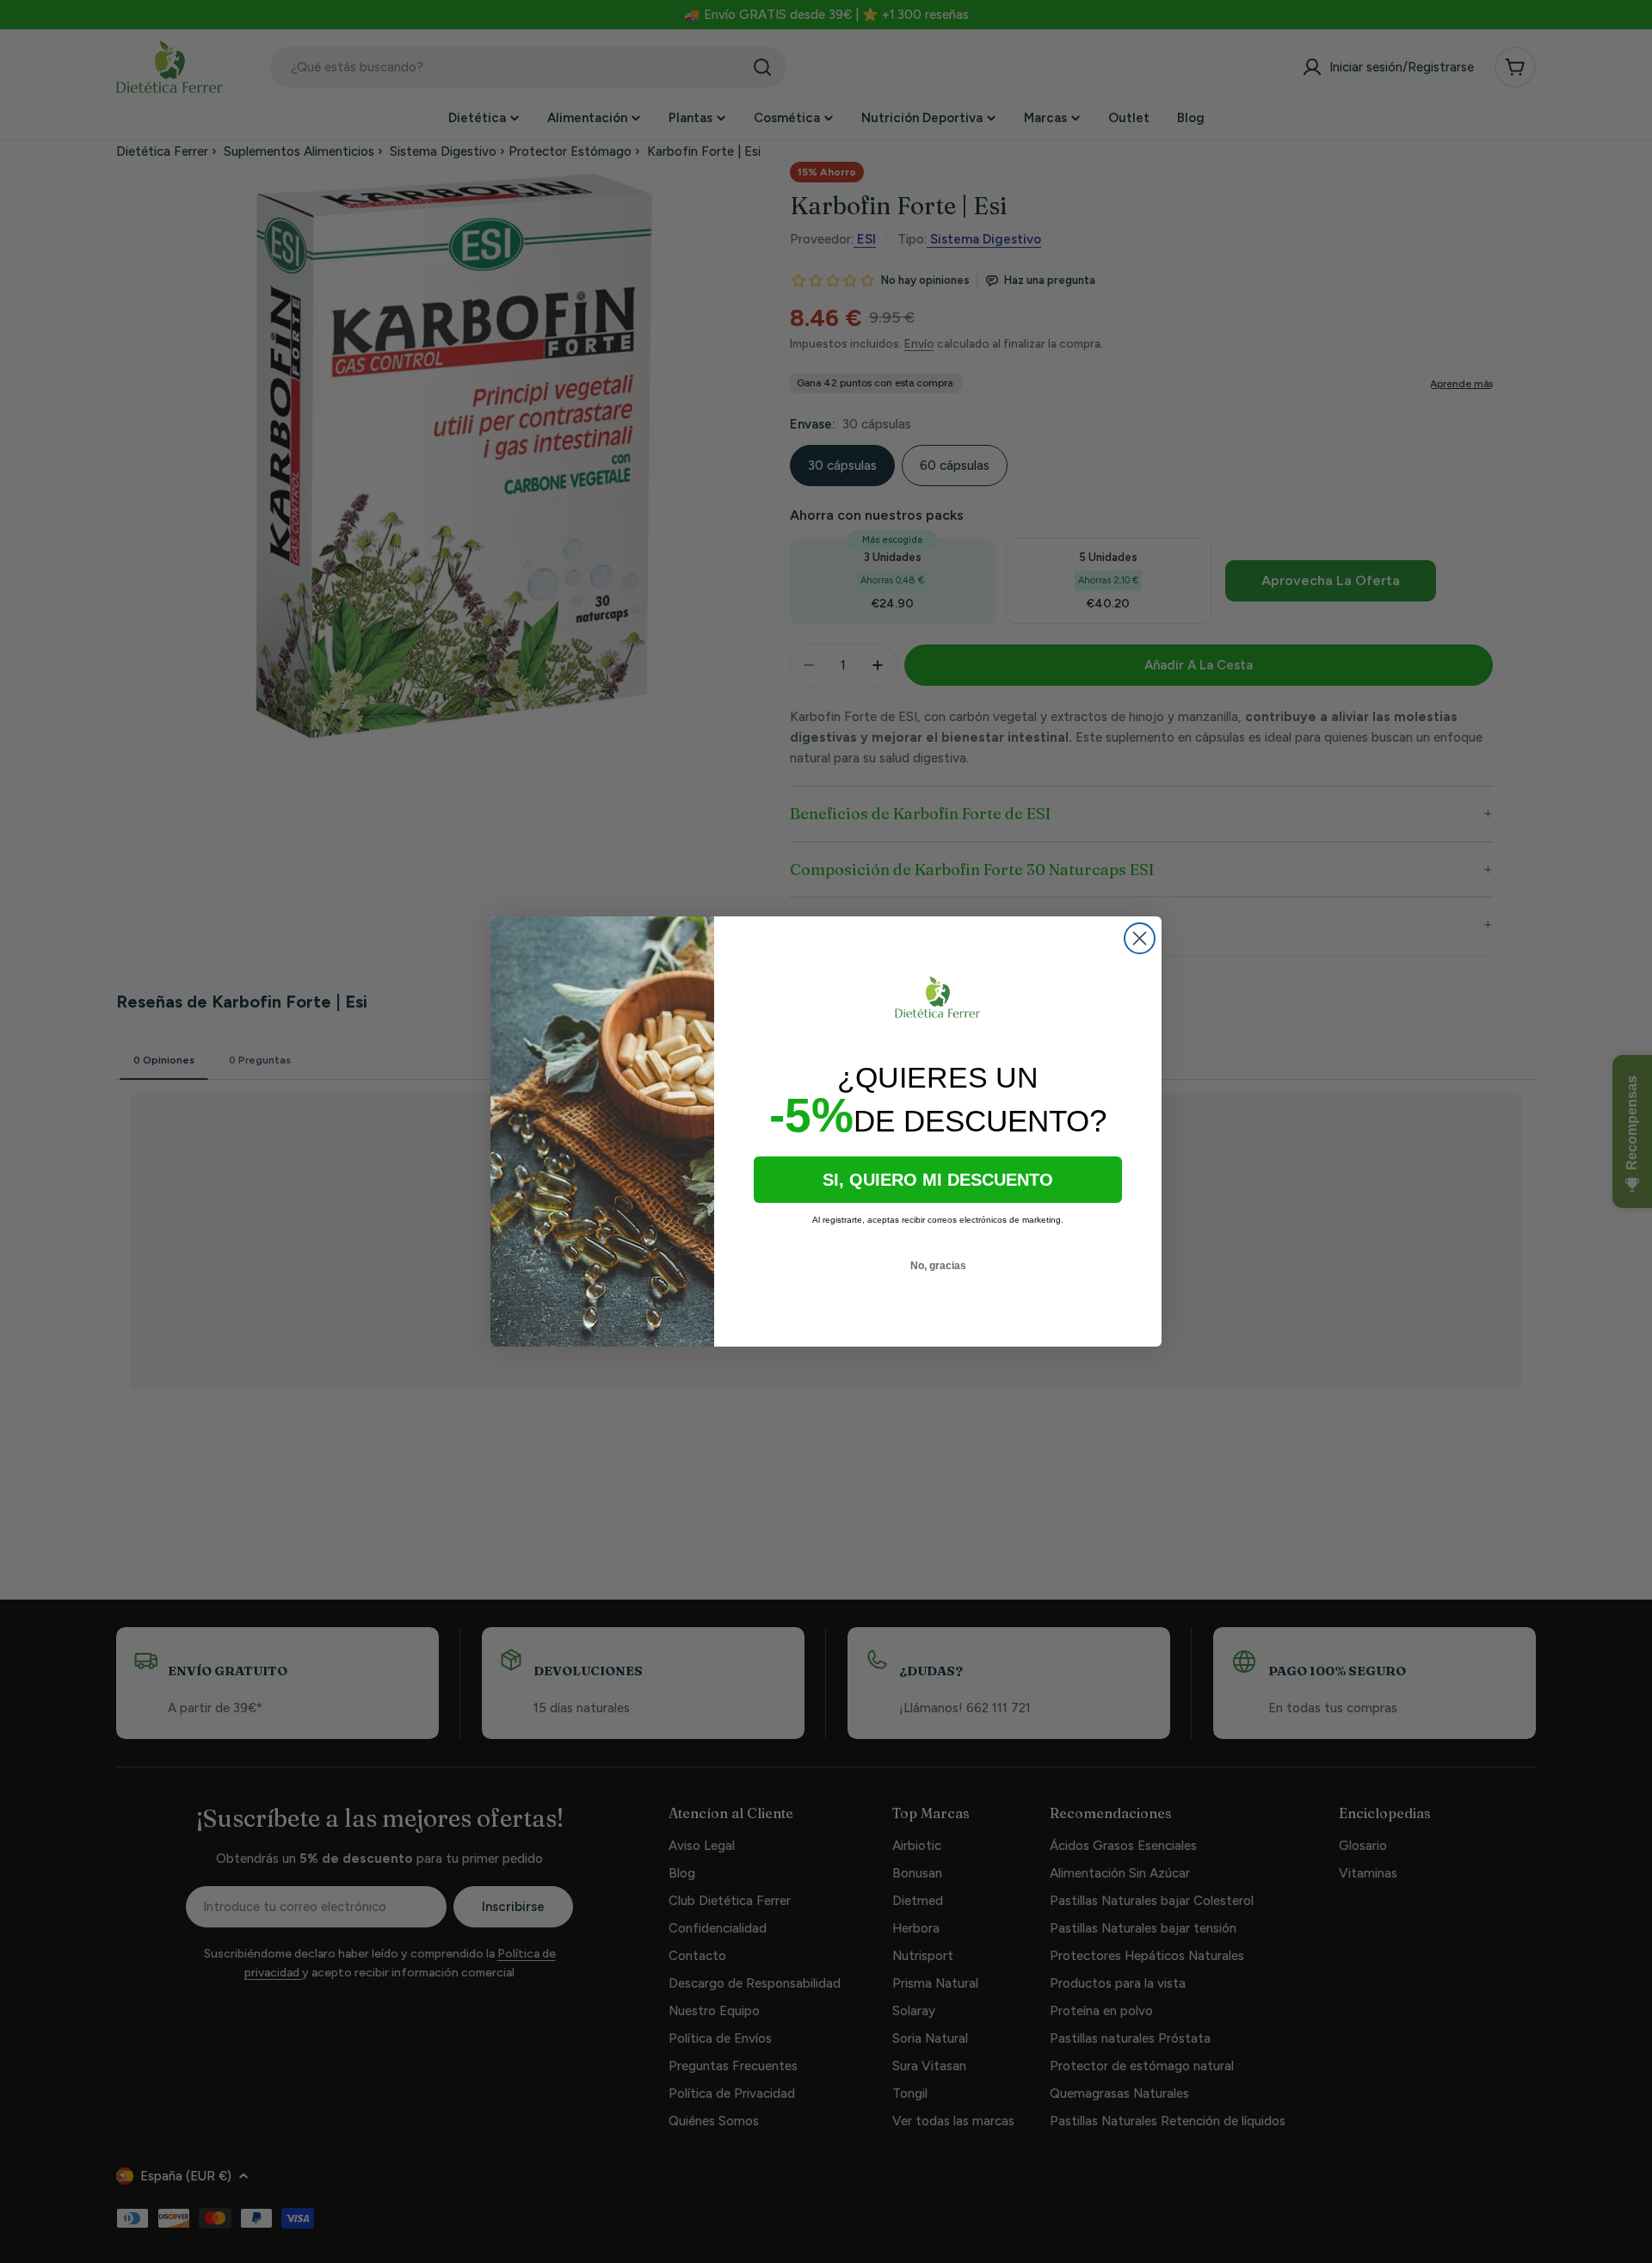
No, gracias (938, 1266)
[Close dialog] (1140, 938)
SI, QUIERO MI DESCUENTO (938, 1180)
